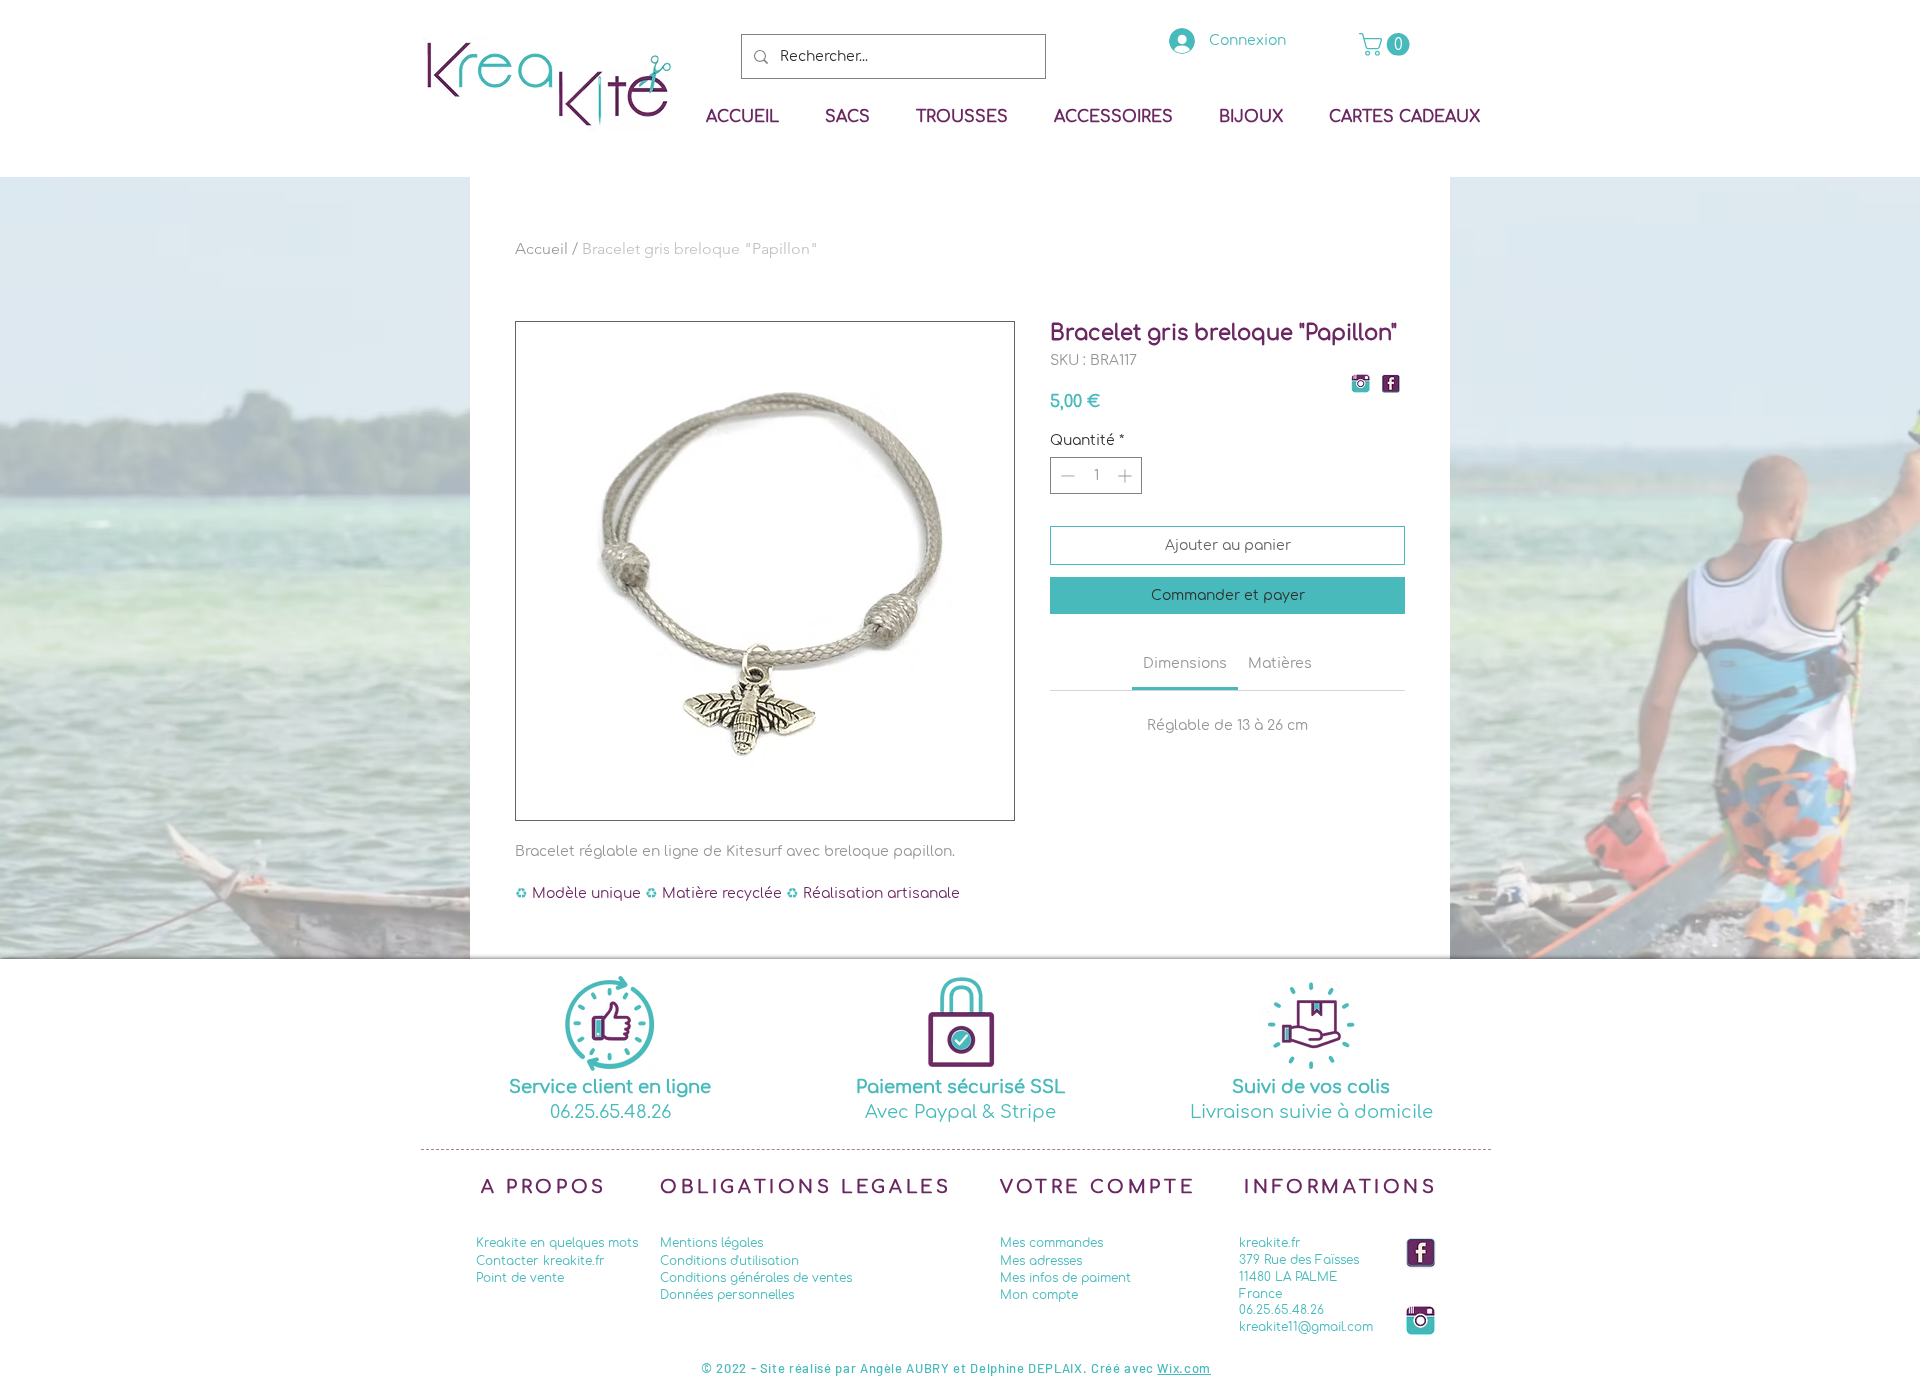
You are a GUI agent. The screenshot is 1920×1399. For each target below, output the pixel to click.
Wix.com (1184, 1368)
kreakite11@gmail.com (1306, 1327)
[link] (1387, 44)
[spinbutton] (1096, 475)
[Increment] (1126, 475)
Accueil (541, 248)
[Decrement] (1065, 475)
